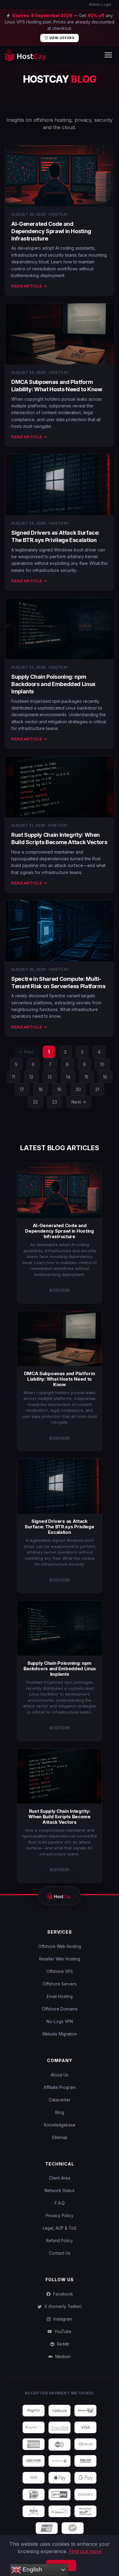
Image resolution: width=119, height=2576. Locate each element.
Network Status (60, 2191)
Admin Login (100, 4)
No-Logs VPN (60, 2021)
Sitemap (60, 2137)
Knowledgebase (60, 2125)
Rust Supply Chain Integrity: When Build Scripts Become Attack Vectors (60, 1817)
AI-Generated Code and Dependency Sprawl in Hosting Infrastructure (51, 231)
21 (97, 1089)
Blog (60, 2112)
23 (55, 1102)
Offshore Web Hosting (60, 1946)
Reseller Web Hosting (60, 1959)
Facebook (62, 2294)
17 (22, 1089)
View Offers (61, 38)
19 (59, 1089)
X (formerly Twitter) (62, 2307)
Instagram (62, 2319)
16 (105, 1077)
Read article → (29, 286)
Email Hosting (60, 1996)
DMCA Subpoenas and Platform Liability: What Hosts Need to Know (60, 1379)
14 (68, 1077)
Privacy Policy (60, 2216)
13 (50, 1077)
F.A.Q (60, 2203)
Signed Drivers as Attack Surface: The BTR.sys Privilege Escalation (59, 1527)
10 (102, 1064)
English (32, 2569)
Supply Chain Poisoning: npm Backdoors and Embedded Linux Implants (53, 684)
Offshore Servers (60, 1984)
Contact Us (60, 2253)
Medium (62, 2357)
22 (35, 1102)
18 (41, 1089)
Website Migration (60, 2034)
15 (87, 1077)
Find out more (85, 2551)
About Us (60, 2075)
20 (78, 1089)
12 (31, 1077)
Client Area (60, 2178)
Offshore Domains (60, 2009)
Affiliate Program (60, 2087)
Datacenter (60, 2100)
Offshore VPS (60, 1971)
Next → (79, 1102)
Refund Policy (60, 2241)
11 (13, 1077)
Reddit (62, 2344)
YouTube (62, 2332)
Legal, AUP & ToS (60, 2228)
